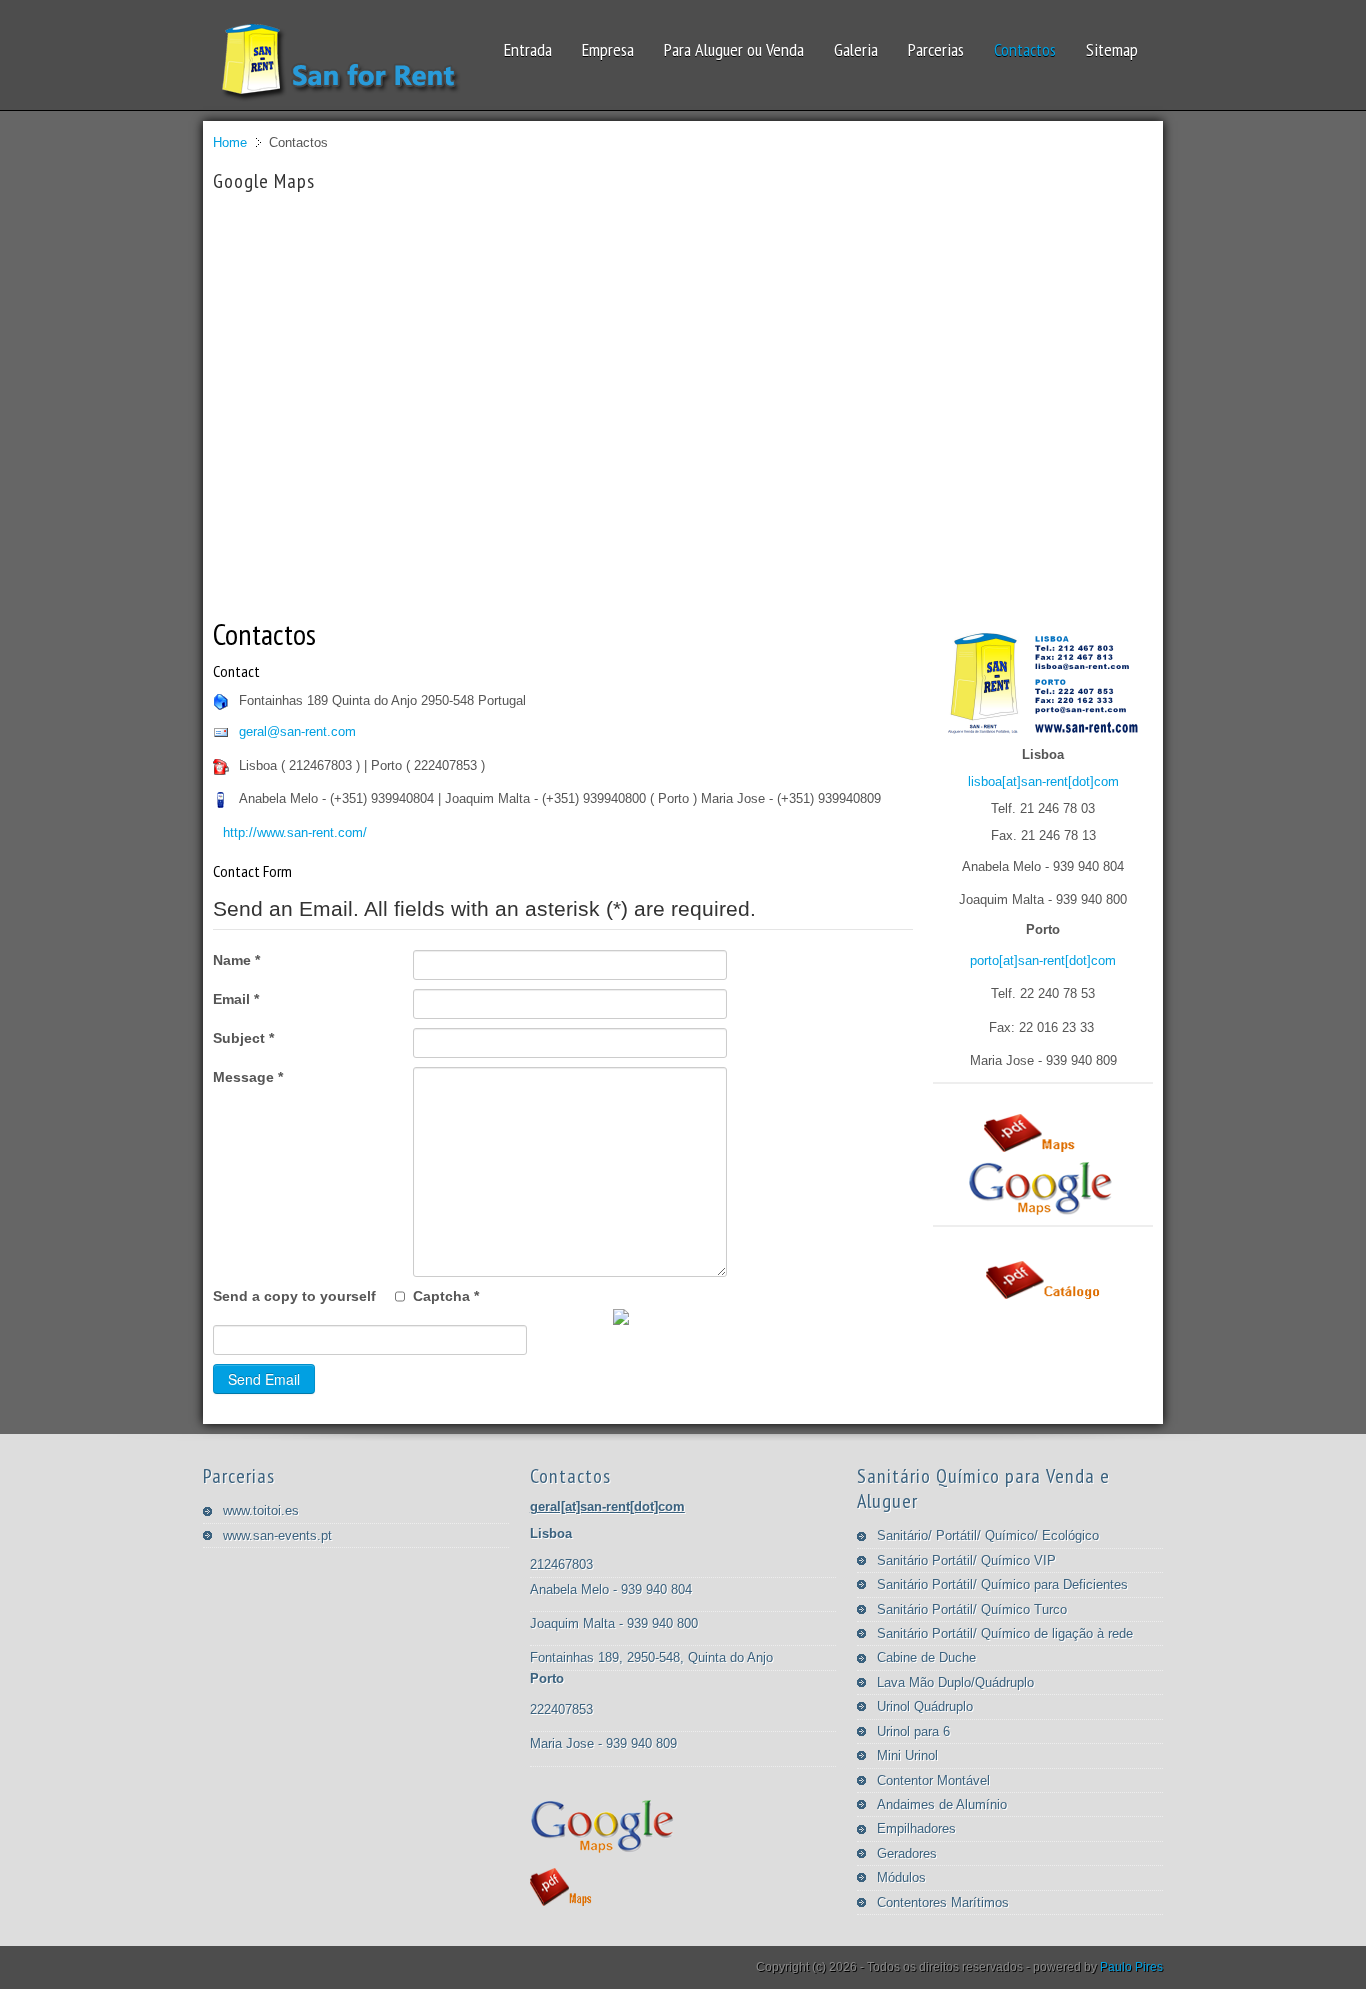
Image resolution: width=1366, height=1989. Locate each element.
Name (236, 960)
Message (248, 1077)
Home (230, 142)
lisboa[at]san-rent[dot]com (1043, 781)
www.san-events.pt (277, 1535)
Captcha (446, 1296)
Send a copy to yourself (294, 1296)
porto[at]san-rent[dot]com (1043, 960)
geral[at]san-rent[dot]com (607, 1506)
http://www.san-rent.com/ (295, 832)
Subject (243, 1038)
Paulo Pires (1131, 1967)
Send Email (264, 1379)
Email (236, 999)
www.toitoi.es (261, 1510)
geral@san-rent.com (297, 731)
